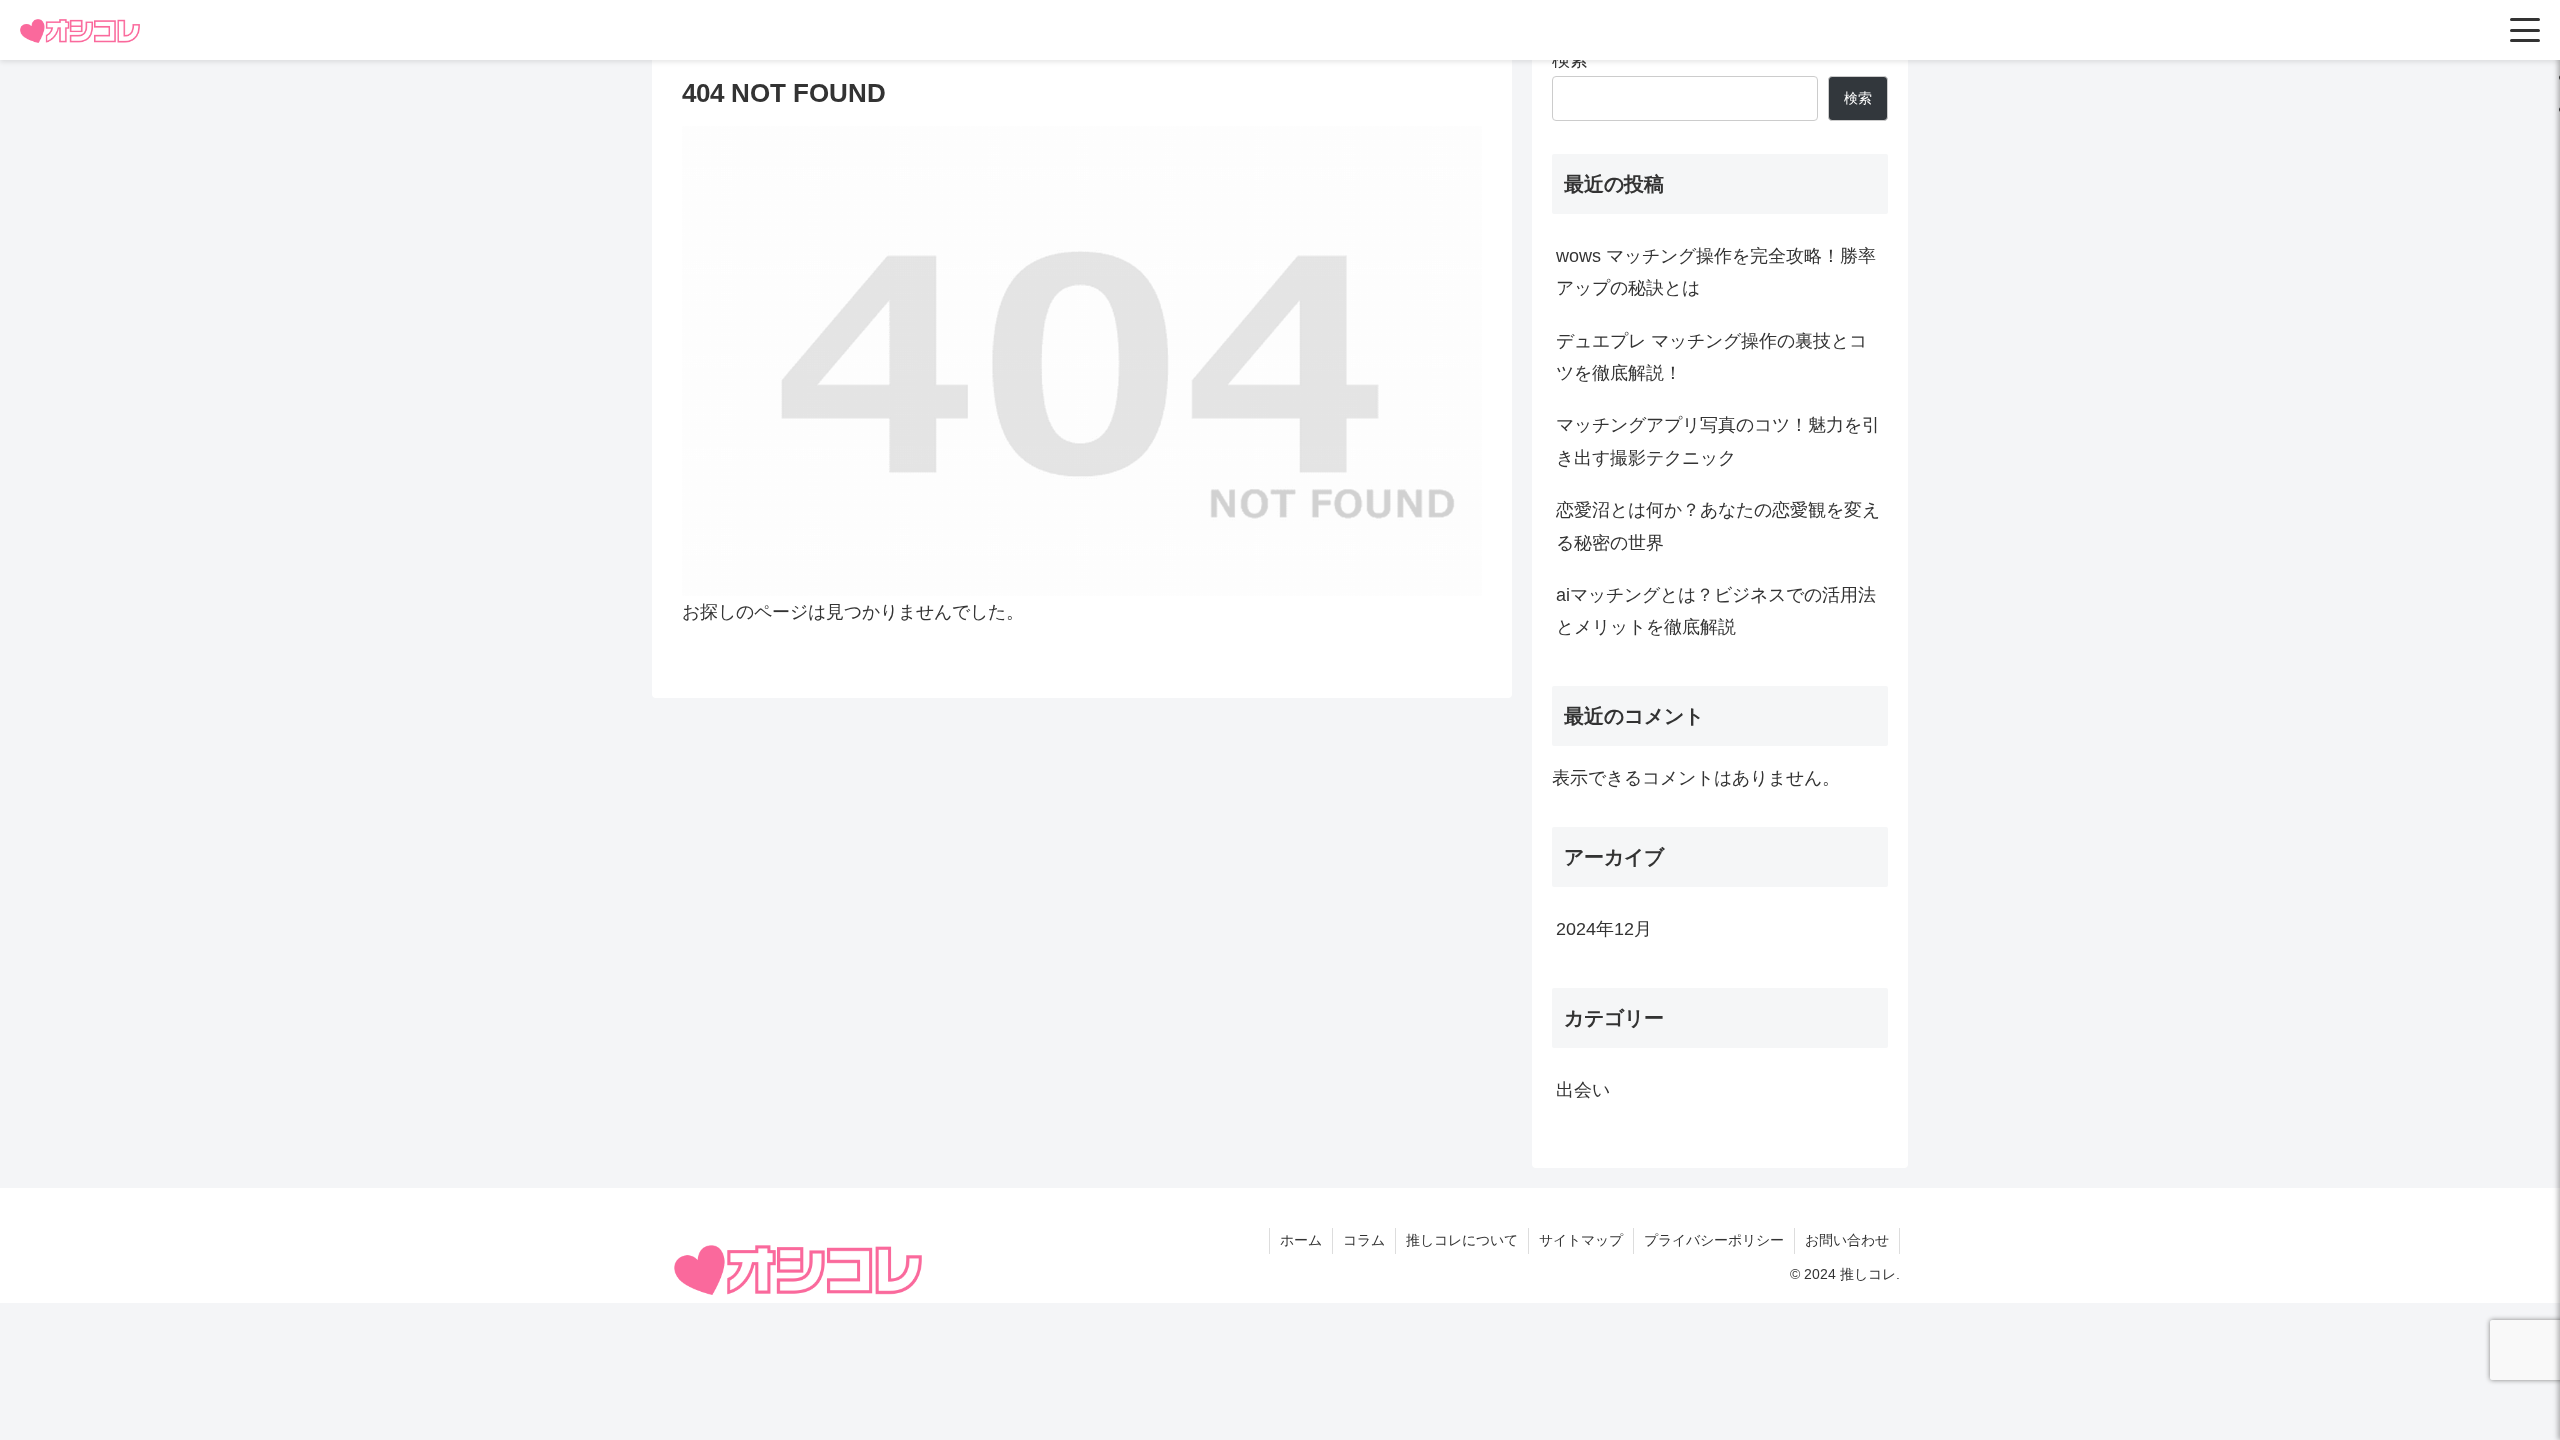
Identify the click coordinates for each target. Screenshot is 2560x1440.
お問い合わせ (1847, 1240)
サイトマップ (1581, 1240)
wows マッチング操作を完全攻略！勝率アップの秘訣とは (1716, 272)
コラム (1364, 1240)
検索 (1570, 60)
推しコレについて (1462, 1240)
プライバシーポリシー (1714, 1240)
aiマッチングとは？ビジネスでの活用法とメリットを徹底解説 (1716, 611)
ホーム (1301, 1240)
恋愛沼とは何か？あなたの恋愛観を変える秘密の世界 (1718, 526)
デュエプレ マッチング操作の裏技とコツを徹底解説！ (1711, 357)
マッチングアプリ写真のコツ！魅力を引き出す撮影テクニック (1718, 441)
